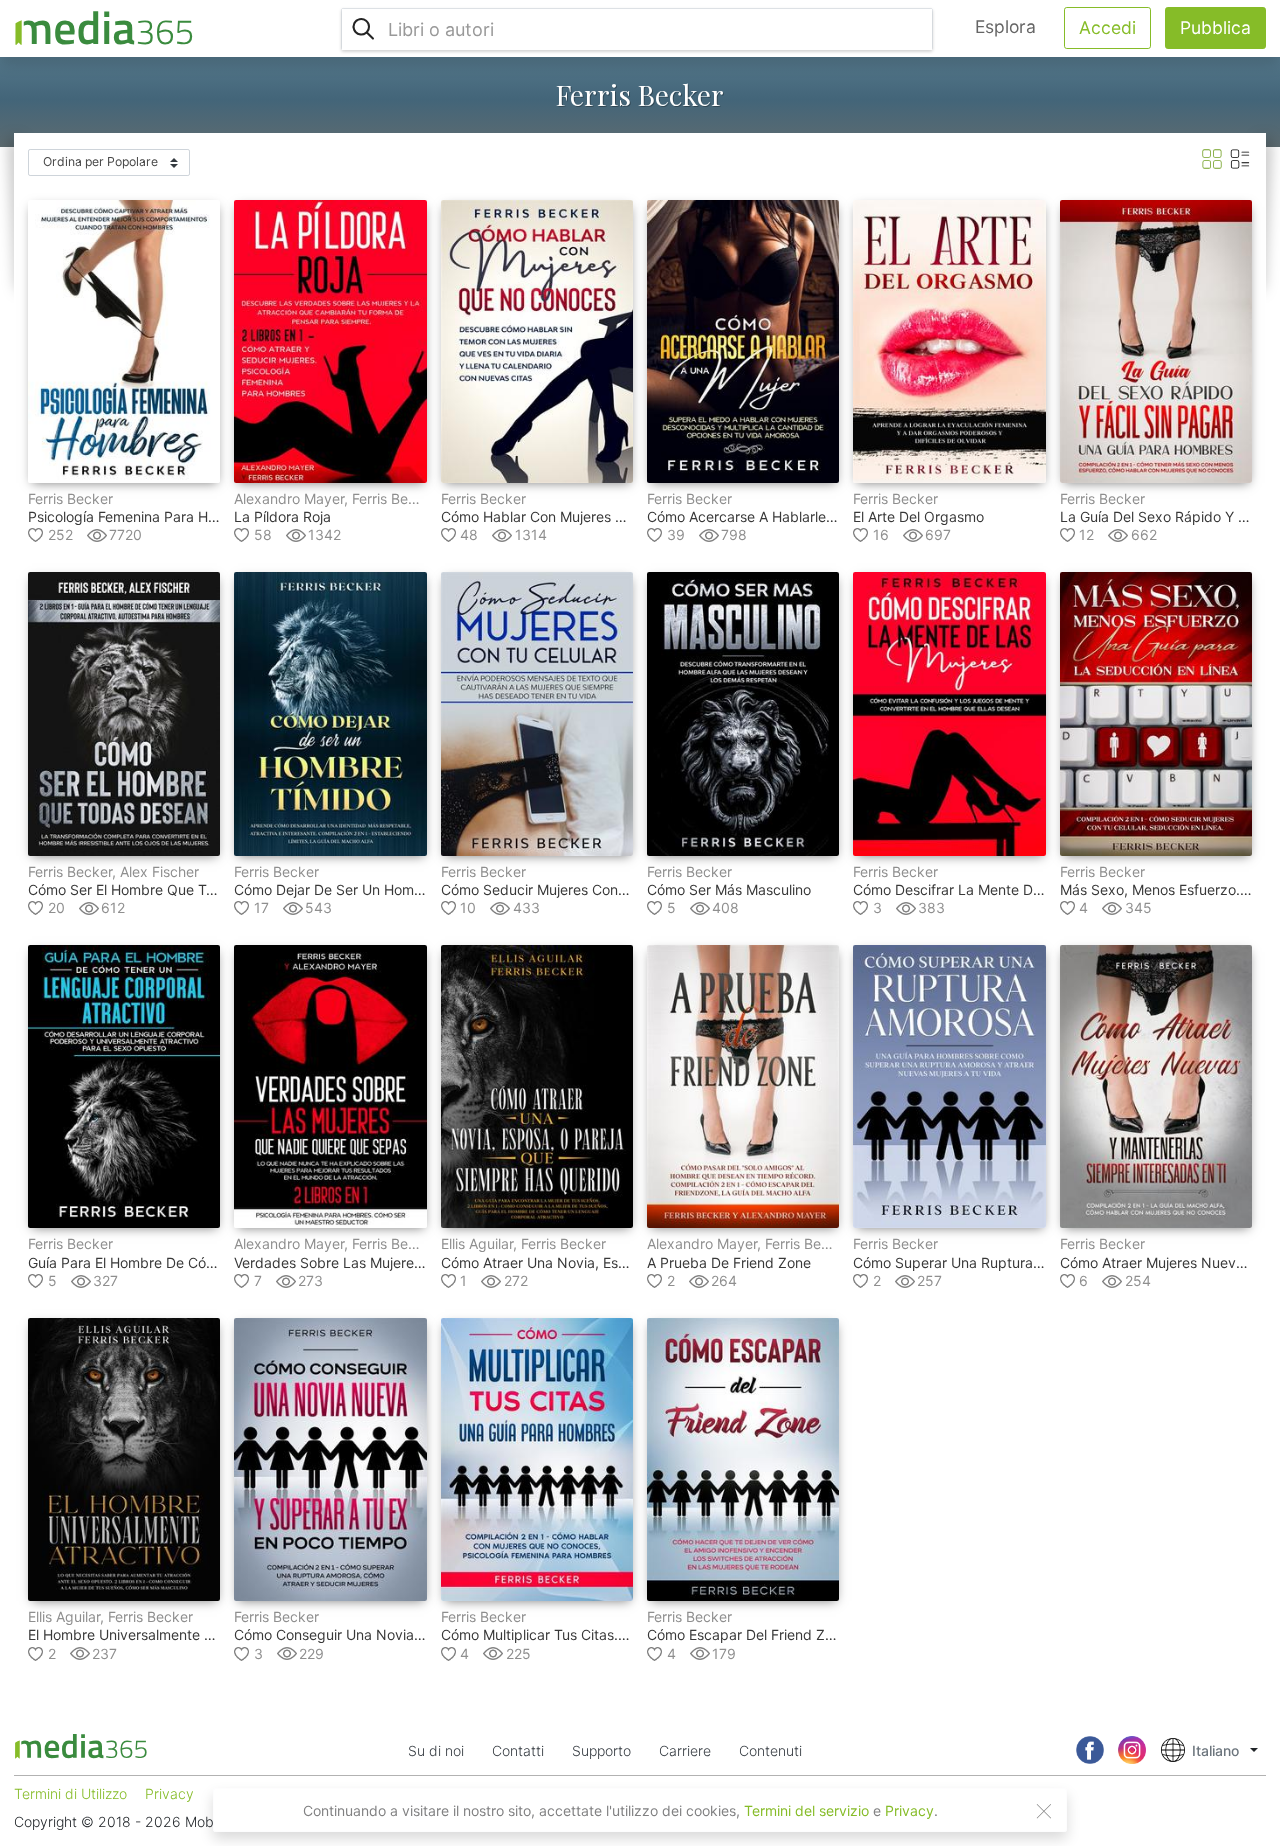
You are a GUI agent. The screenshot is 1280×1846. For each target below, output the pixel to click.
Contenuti (770, 1750)
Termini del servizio (806, 1810)
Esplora (1005, 26)
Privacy (909, 1810)
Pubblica (1215, 27)
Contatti (518, 1750)
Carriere (685, 1750)
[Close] (1044, 1811)
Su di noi (436, 1750)
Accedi (1107, 27)
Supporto (601, 1750)
